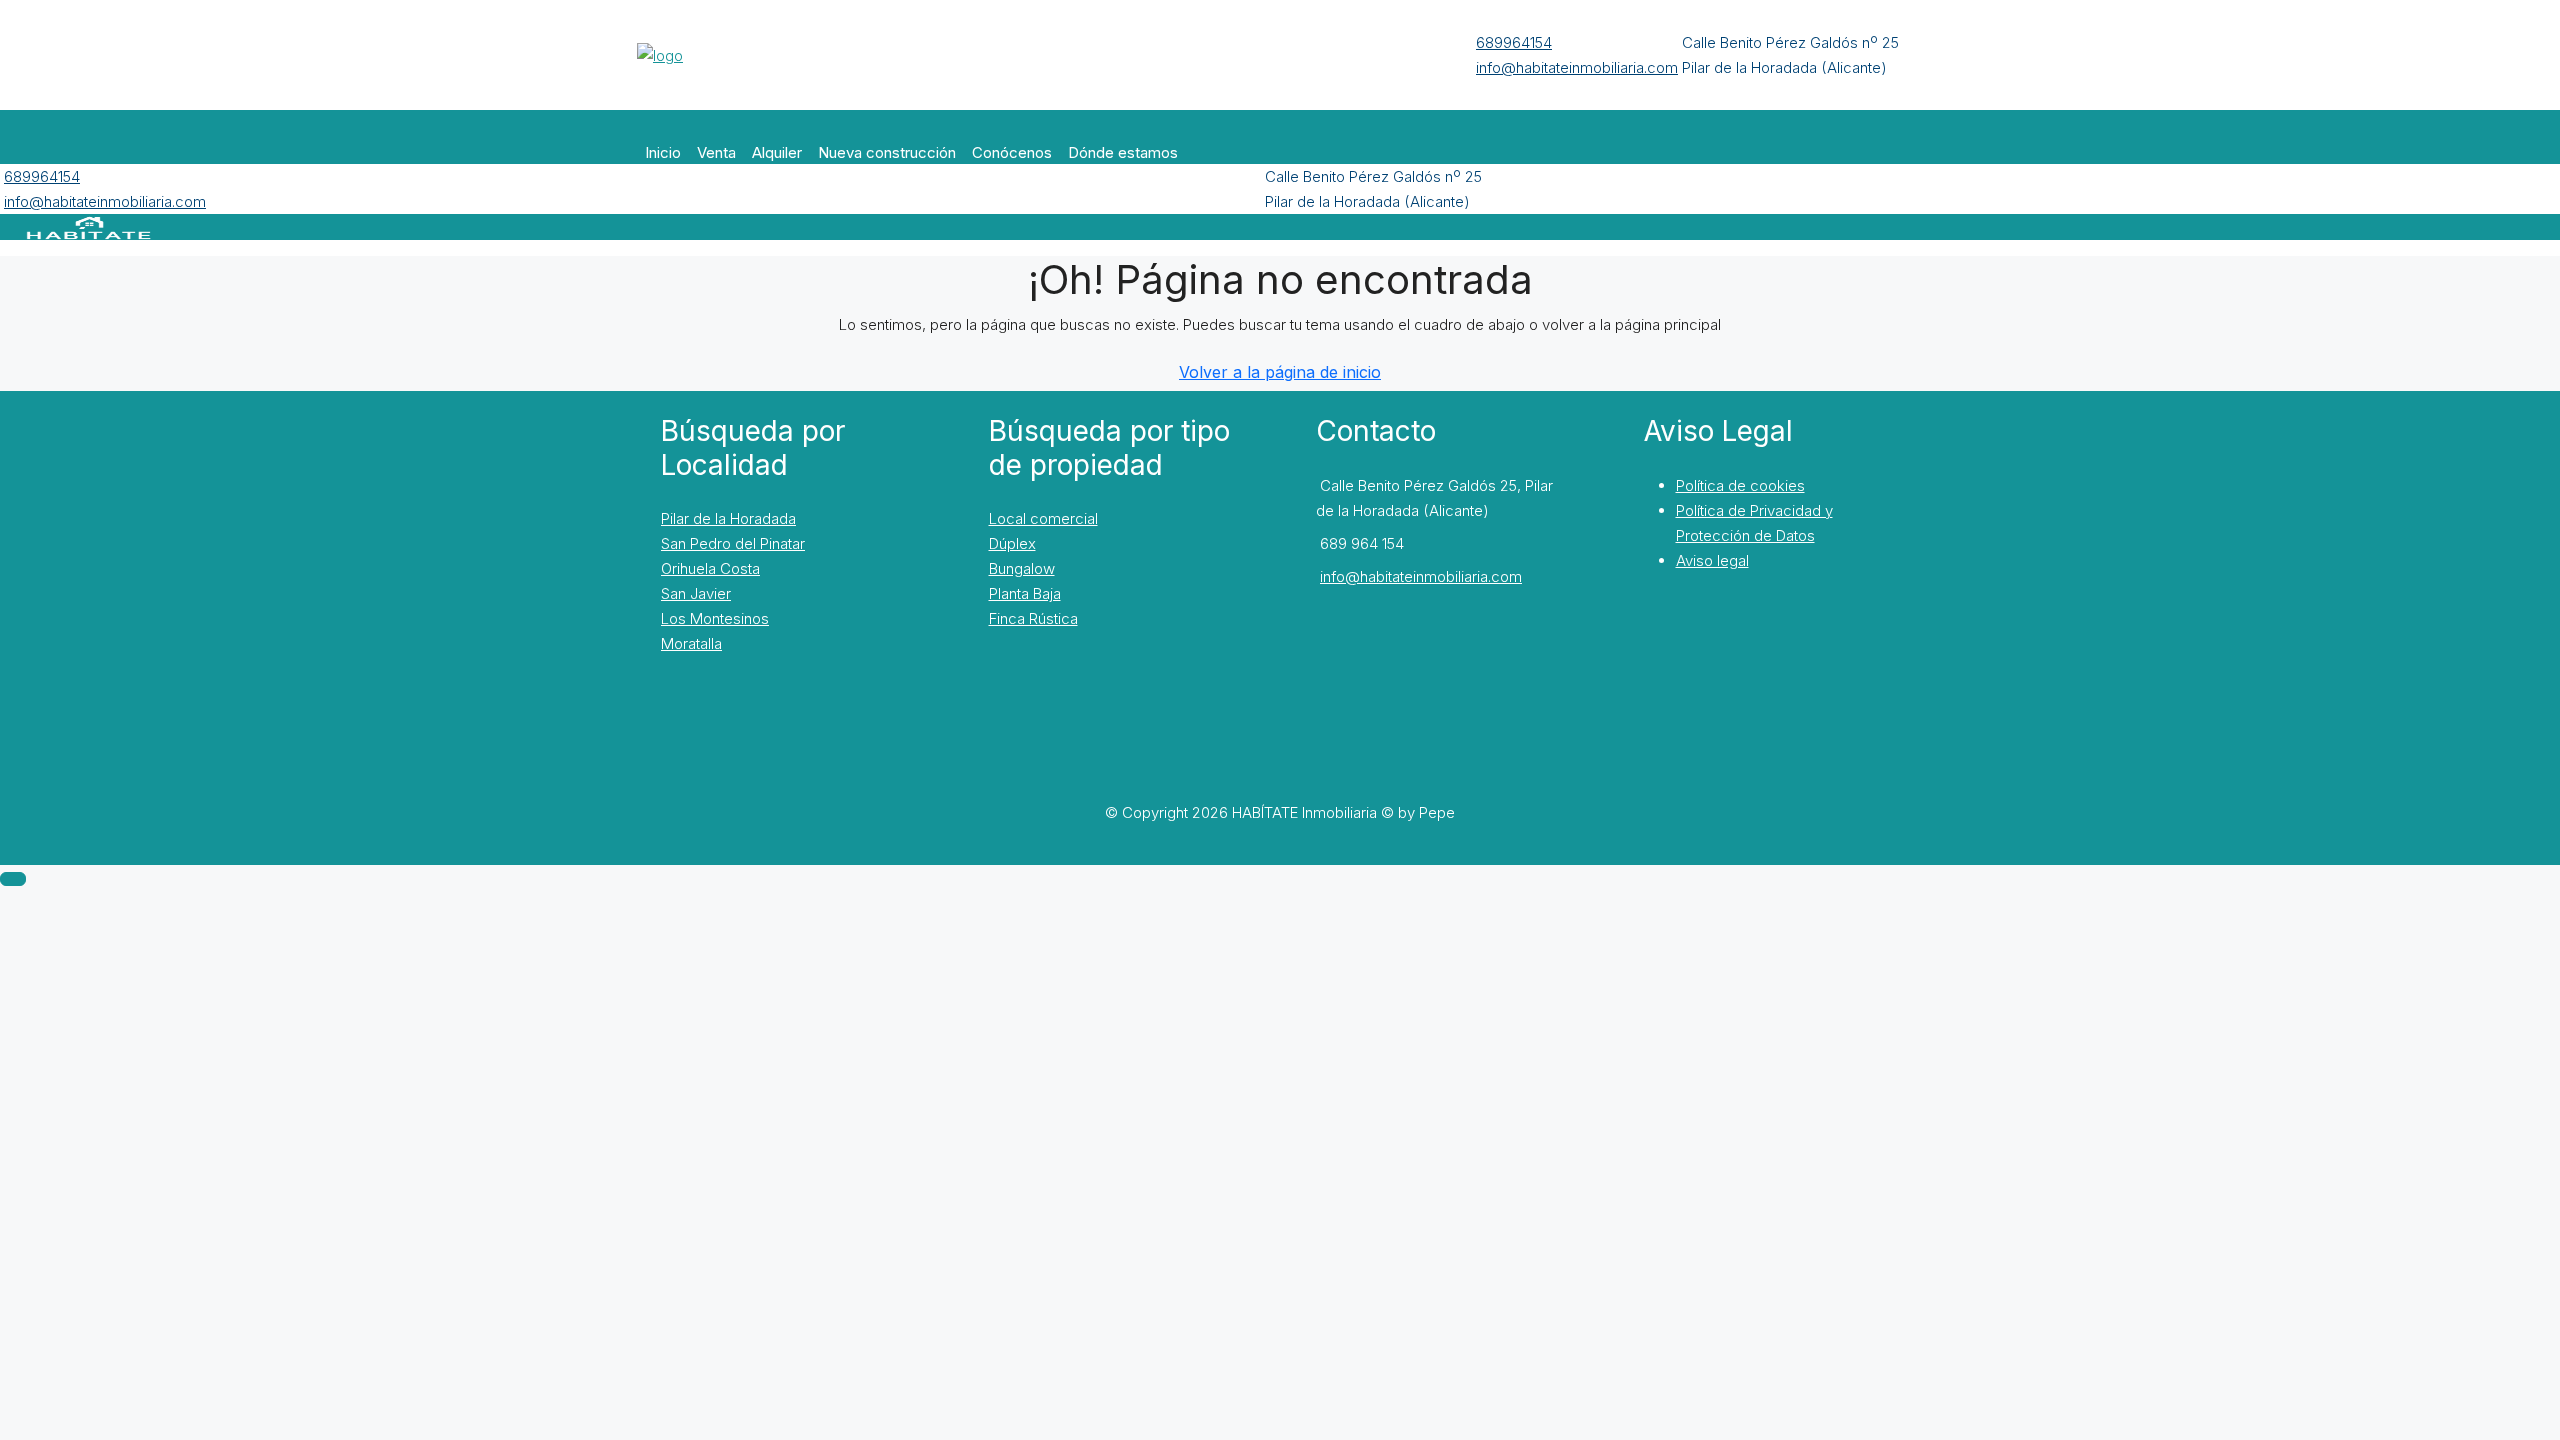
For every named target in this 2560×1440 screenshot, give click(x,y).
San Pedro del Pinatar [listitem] (733, 543)
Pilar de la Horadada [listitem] (728, 518)
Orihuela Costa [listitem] (710, 568)
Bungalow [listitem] (1022, 568)
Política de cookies (1740, 485)
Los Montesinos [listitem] (715, 618)
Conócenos (1012, 152)
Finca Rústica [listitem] (1033, 618)
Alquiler (777, 152)
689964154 (1514, 42)
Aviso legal (1712, 560)
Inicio (663, 152)
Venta (716, 152)
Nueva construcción (887, 152)
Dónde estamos (1123, 152)
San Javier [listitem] (696, 593)
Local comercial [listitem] (1043, 518)
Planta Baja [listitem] (1025, 593)
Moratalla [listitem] (691, 643)
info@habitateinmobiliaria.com (1577, 67)
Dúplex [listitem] (1012, 543)
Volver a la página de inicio (1280, 372)
